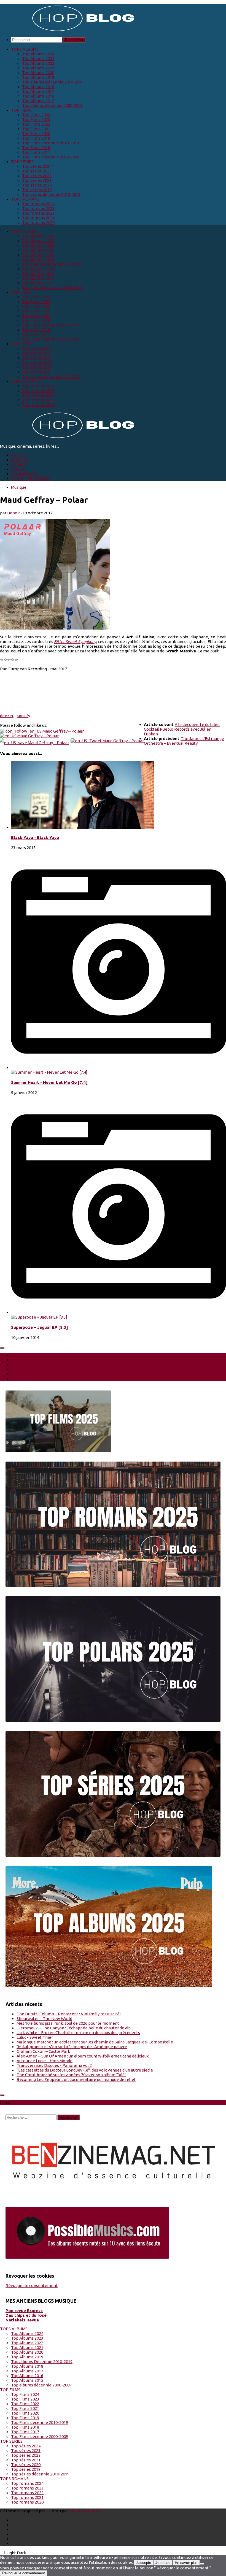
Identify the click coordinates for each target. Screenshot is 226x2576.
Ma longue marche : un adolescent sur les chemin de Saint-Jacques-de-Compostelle (95, 2042)
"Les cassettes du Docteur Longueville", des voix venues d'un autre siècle (85, 2070)
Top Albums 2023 (38, 59)
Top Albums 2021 (38, 68)
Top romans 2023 (38, 208)
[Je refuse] (202, 2564)
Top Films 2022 (36, 124)
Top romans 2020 (38, 222)
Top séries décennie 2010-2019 (51, 194)
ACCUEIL (19, 455)
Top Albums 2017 (38, 91)
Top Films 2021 (36, 129)
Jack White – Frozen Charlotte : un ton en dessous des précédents (78, 2033)
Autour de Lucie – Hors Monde (45, 2061)
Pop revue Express (24, 2311)
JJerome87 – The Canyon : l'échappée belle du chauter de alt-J (75, 2028)
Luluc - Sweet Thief (35, 2037)
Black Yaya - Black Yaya (35, 837)
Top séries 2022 (37, 176)
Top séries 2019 (37, 190)
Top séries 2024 (37, 166)
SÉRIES (18, 469)
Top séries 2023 (37, 171)
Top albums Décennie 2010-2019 (53, 82)
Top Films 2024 (36, 115)
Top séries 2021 (37, 180)
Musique (19, 487)
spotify (23, 716)
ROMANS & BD (25, 474)
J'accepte (143, 2563)
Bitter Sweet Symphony (75, 642)
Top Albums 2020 (38, 73)
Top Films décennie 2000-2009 (51, 157)
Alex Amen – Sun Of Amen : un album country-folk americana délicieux (83, 2056)
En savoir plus (186, 2563)
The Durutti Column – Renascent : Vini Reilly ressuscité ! (69, 2014)
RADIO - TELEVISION (31, 478)
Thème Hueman (84, 2511)
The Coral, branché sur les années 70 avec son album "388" (71, 2075)
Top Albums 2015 (38, 101)
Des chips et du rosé (26, 2315)
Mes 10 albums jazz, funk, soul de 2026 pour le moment (68, 2023)
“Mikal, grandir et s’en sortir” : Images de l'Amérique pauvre (72, 2047)
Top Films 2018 (36, 148)
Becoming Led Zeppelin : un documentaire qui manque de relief (76, 2079)
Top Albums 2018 (38, 87)
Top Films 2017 (36, 152)
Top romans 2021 (38, 218)
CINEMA (19, 464)
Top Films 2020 (36, 133)
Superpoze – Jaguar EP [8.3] (40, 1327)
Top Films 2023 (36, 119)
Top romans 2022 (38, 213)
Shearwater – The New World (44, 2019)
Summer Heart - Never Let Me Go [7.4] (49, 1082)
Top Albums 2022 (38, 63)
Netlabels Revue (22, 2320)
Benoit (14, 513)
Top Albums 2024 (38, 54)
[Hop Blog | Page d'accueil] (69, 30)
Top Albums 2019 (38, 77)
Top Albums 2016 (38, 96)
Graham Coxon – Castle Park (43, 2051)
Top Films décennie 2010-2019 (51, 143)
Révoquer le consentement (32, 2285)
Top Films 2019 (36, 138)
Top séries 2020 (37, 185)
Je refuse (163, 2563)
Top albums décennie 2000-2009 (52, 105)
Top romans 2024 (38, 204)
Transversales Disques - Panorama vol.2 (54, 2065)
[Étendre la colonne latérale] (2, 1348)
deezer (7, 716)
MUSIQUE (20, 460)
